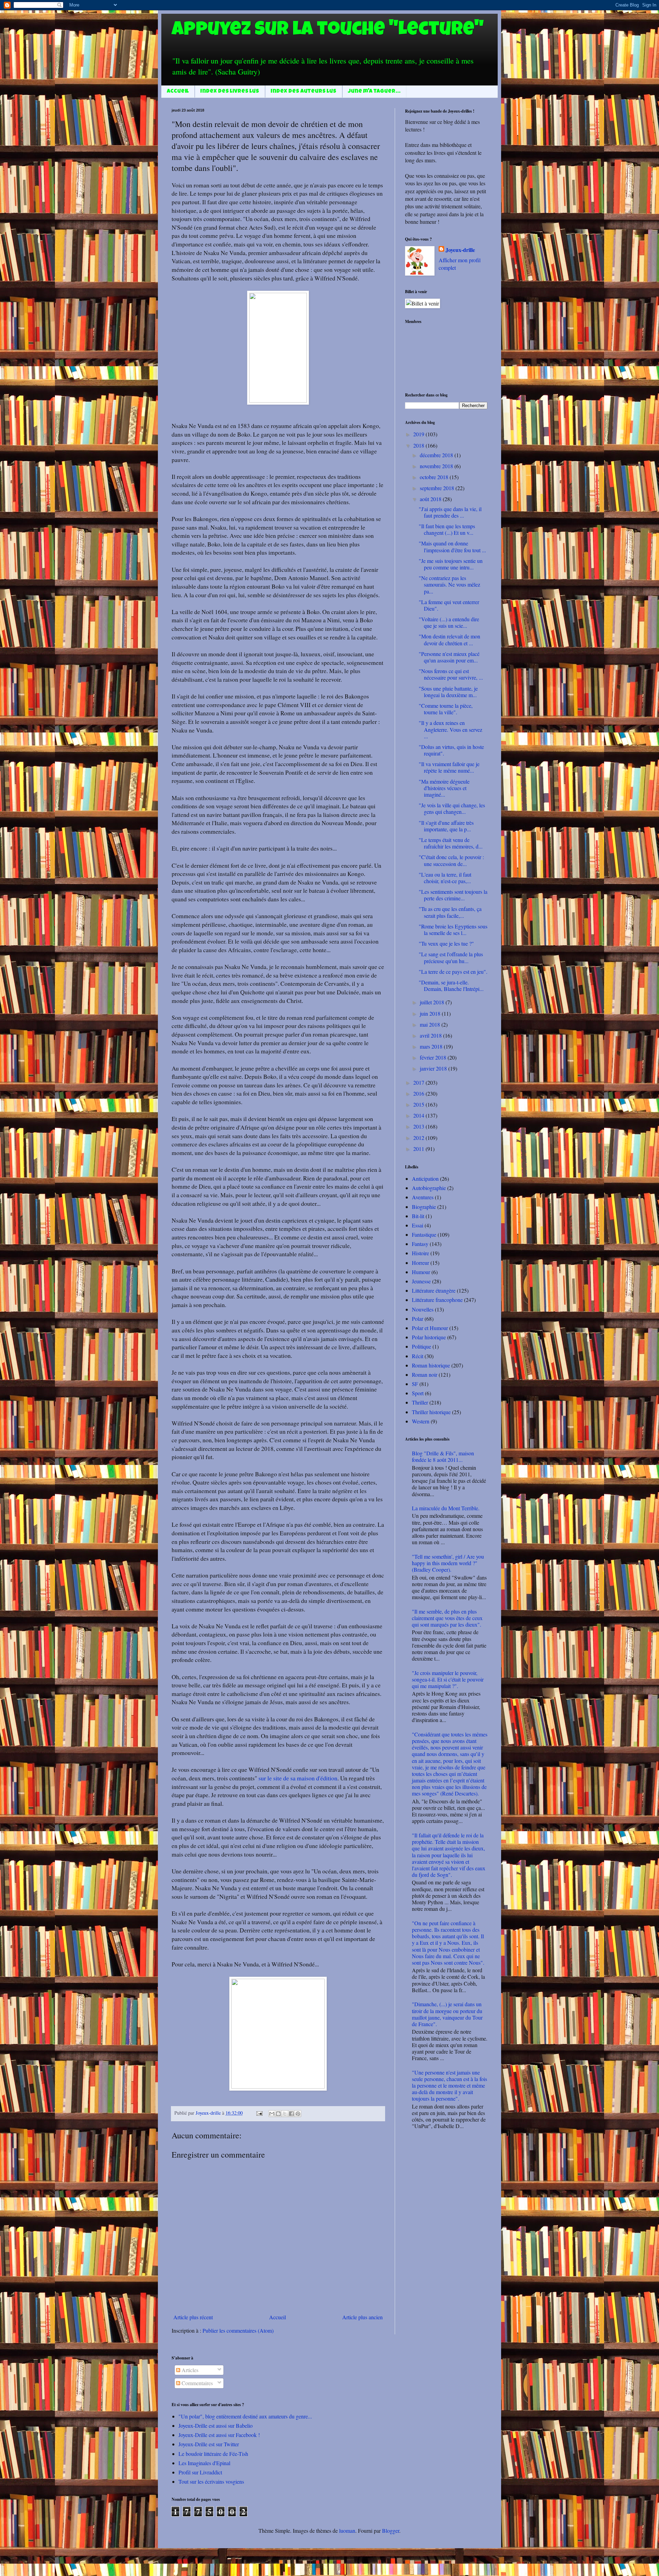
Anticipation (425, 1179)
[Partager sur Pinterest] (298, 2114)
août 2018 (431, 499)
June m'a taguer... (374, 92)
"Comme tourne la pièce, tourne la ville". (446, 709)
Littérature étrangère (434, 1290)
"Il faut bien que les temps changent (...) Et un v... (447, 529)
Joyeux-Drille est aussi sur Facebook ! (219, 2435)
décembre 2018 (437, 455)
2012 (419, 1138)
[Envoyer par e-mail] (272, 2114)
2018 (419, 445)
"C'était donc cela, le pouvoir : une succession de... (451, 860)
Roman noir (425, 1374)
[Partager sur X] (285, 2114)
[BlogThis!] (278, 2114)
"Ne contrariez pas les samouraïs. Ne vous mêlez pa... (449, 584)
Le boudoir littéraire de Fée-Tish (213, 2454)
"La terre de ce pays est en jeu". (453, 972)
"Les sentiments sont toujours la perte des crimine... (453, 895)
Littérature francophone (437, 1300)
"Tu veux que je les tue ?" (446, 943)
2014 (419, 1115)
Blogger (391, 2531)
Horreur (420, 1263)
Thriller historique (431, 1412)
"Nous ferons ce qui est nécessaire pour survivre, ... (451, 674)
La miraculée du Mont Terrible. (446, 1508)
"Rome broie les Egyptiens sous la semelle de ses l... (453, 929)
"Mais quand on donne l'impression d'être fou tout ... (452, 546)
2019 (419, 434)
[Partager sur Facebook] (291, 2114)
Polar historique (429, 1337)
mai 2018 (431, 1024)
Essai (418, 1225)
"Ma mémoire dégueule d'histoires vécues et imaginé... (444, 788)
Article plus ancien (362, 2317)
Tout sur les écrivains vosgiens (211, 2481)
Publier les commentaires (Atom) (238, 2330)
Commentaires (196, 2383)
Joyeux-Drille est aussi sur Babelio (216, 2425)
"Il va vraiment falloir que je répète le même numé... (449, 767)
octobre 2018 (435, 477)
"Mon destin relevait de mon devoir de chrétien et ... (449, 639)
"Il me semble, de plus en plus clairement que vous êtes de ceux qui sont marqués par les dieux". (447, 1618)
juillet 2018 (433, 1002)
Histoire (420, 1253)
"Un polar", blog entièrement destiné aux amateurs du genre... (245, 2416)
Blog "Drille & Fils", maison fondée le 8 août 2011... (443, 1456)
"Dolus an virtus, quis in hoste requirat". (451, 750)
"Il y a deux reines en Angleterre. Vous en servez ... (450, 729)
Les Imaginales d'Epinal (204, 2463)
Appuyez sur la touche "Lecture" (328, 31)
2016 (419, 1093)
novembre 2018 (437, 466)
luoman (347, 2531)
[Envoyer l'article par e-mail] (259, 2113)
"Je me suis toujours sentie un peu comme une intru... (451, 564)
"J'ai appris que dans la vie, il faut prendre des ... (450, 512)
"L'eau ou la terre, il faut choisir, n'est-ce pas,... (445, 878)
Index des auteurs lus (304, 92)
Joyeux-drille (460, 250)
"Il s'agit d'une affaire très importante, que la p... (446, 826)
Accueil (178, 92)
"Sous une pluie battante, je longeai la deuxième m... (448, 692)
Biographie (424, 1207)
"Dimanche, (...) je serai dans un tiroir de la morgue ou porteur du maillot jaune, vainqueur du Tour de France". (447, 2014)
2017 (419, 1082)
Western (421, 1421)
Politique (421, 1346)
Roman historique (431, 1365)
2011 (419, 1149)
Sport (418, 1393)
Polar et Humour (430, 1328)
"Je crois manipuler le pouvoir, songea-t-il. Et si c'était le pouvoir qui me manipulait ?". (448, 1679)
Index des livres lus (230, 92)
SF (415, 1384)
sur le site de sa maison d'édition (298, 1778)
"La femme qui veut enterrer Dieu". (449, 605)
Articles (189, 2370)
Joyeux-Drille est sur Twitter (209, 2444)
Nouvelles (423, 1309)
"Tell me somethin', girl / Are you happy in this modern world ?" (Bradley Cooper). (448, 1563)
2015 (419, 1104)
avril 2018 (431, 1035)
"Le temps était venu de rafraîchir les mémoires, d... (451, 843)
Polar (418, 1319)
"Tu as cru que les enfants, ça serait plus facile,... (450, 912)
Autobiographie (429, 1188)
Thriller (420, 1402)
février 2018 (434, 1057)
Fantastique (424, 1234)
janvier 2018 (434, 1068)
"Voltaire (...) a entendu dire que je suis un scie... (449, 622)
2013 (419, 1126)
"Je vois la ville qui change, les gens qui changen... (452, 808)
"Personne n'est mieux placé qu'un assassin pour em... (449, 657)
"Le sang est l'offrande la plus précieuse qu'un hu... (451, 957)
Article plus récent (193, 2317)
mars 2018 (432, 1046)
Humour (421, 1272)
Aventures (423, 1197)
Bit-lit (418, 1216)
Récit (418, 1356)
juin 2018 (431, 1013)
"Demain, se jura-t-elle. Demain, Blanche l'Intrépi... (451, 985)
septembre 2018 (438, 488)
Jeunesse (421, 1281)
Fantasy (420, 1244)
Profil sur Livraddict (200, 2472)
